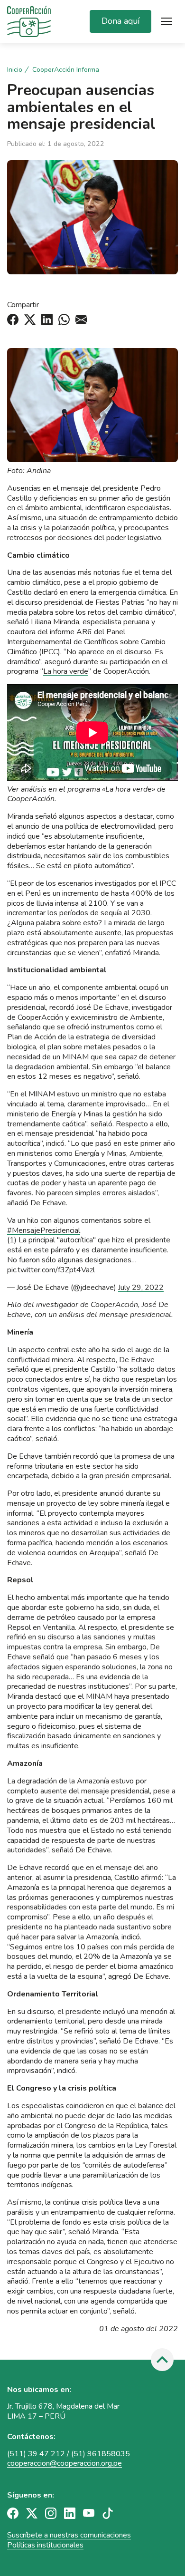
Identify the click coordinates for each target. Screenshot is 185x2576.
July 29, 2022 (141, 1288)
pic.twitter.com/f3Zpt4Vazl (51, 1270)
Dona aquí (120, 21)
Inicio (15, 70)
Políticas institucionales (45, 2545)
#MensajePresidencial (44, 1230)
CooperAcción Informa (66, 70)
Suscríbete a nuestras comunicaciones (69, 2535)
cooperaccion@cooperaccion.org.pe (65, 2463)
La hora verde (66, 671)
